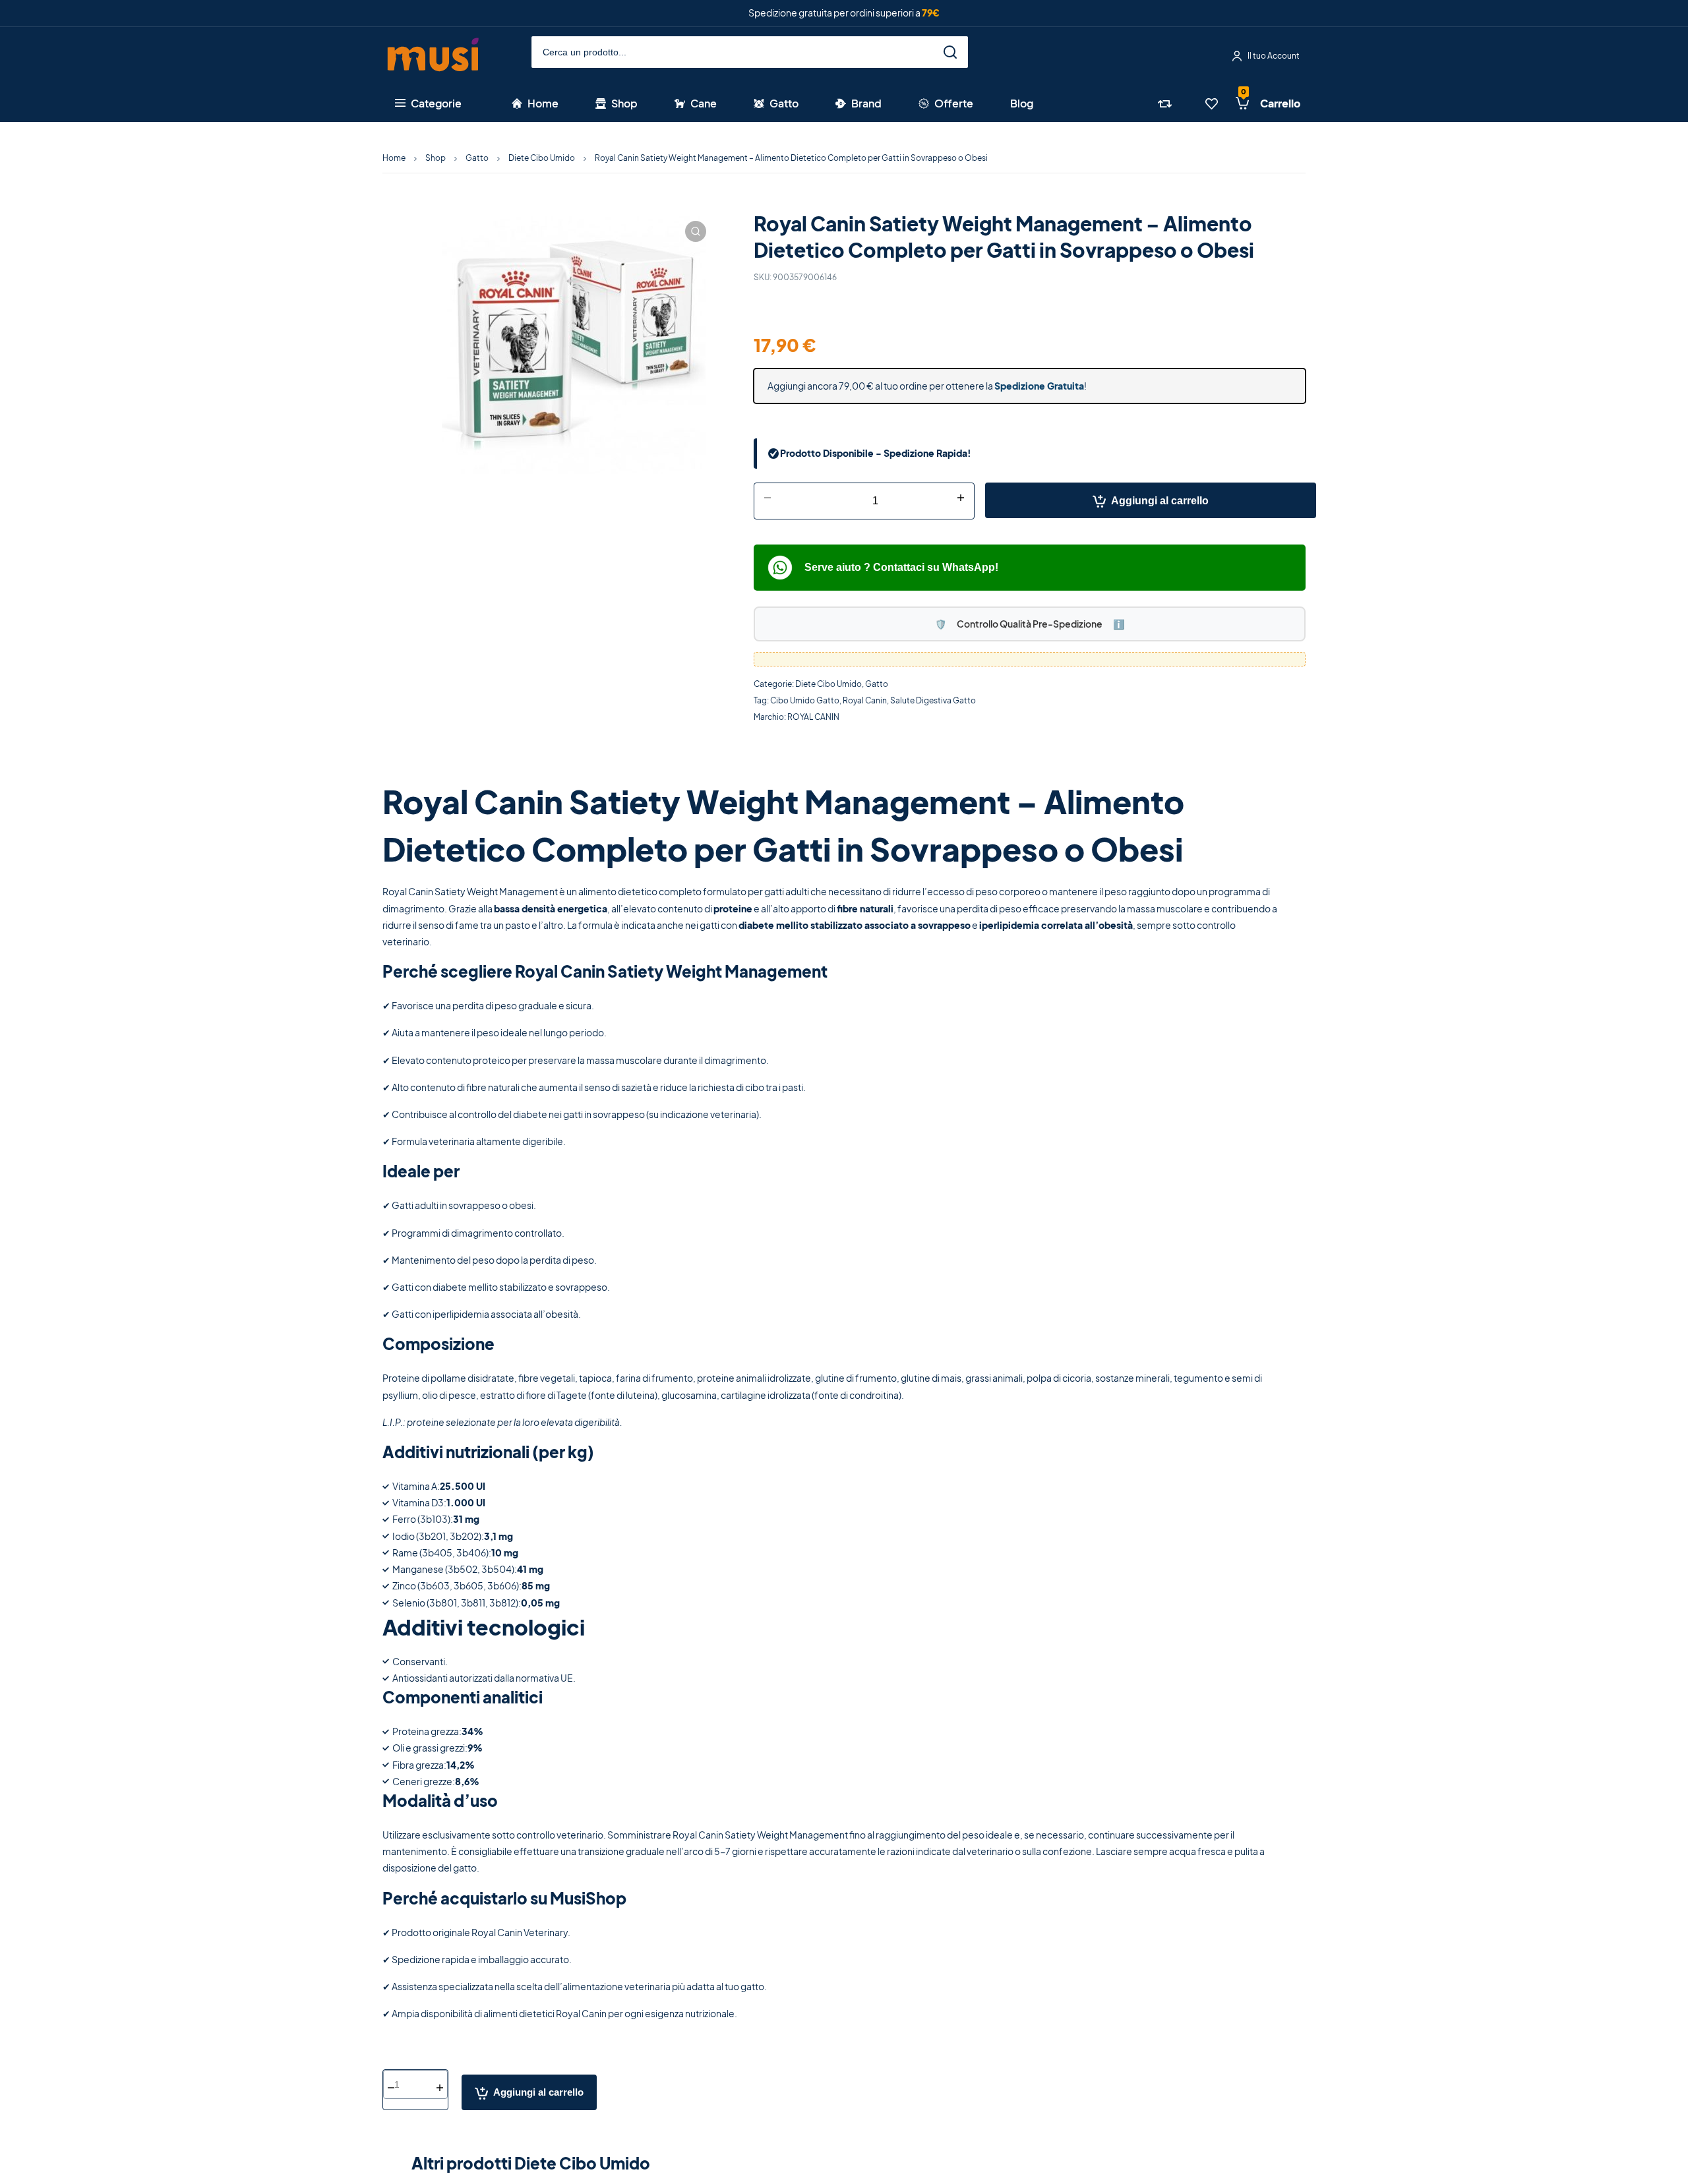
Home (394, 158)
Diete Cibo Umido (542, 158)
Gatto (477, 158)
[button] (696, 231)
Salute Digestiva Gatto (933, 700)
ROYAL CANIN (813, 717)
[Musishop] (433, 56)
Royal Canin (865, 700)
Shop (436, 158)
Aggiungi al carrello (1160, 501)
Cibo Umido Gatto (805, 700)
